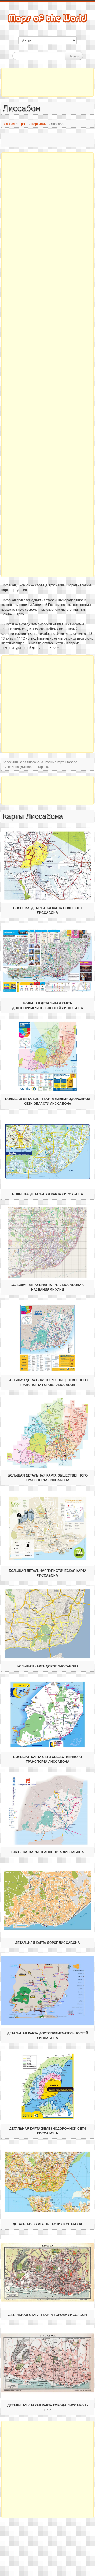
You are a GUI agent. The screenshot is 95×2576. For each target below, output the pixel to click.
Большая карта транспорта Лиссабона (48, 1852)
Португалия (40, 124)
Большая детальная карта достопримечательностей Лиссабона (48, 1006)
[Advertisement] (47, 82)
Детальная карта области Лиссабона (47, 2224)
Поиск (74, 56)
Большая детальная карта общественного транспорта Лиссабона (48, 1478)
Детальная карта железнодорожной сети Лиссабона (48, 2131)
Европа (23, 124)
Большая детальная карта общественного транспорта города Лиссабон (48, 1383)
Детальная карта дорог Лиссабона (47, 1943)
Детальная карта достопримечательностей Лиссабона (48, 2036)
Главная (9, 124)
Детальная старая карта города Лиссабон (47, 2315)
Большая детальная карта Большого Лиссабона (48, 910)
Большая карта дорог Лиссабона (48, 1666)
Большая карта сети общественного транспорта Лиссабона (47, 1759)
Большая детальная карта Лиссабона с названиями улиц (48, 1287)
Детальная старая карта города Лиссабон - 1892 (48, 2408)
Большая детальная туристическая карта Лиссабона (48, 1573)
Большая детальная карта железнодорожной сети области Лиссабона (48, 1101)
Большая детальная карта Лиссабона (48, 1194)
